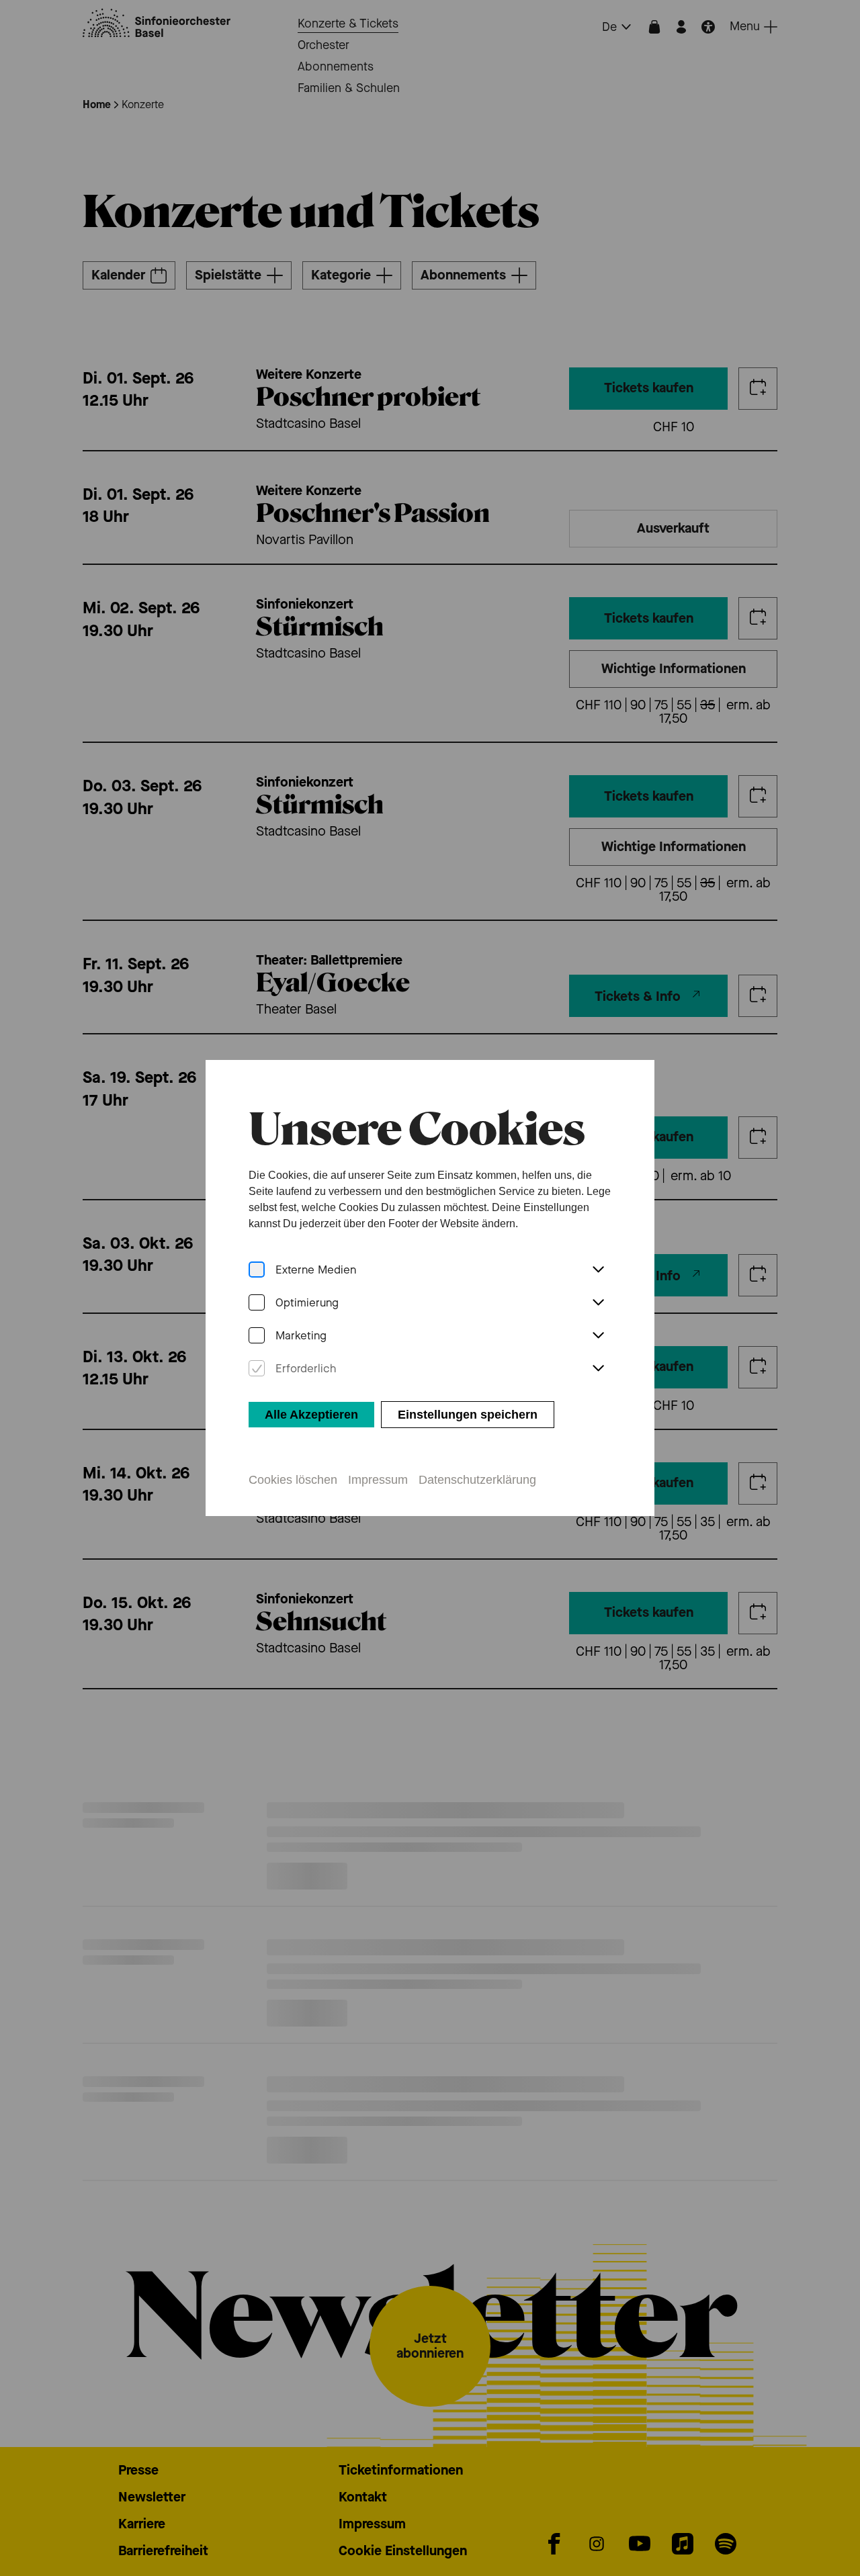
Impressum (378, 1480)
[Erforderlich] (257, 1369)
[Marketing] (257, 1336)
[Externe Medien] (257, 1270)
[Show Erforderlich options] (598, 1369)
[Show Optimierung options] (598, 1303)
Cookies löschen (293, 1480)
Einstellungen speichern (468, 1415)
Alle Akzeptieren (311, 1415)
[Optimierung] (257, 1303)
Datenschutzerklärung (477, 1480)
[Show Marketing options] (598, 1336)
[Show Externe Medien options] (598, 1270)
